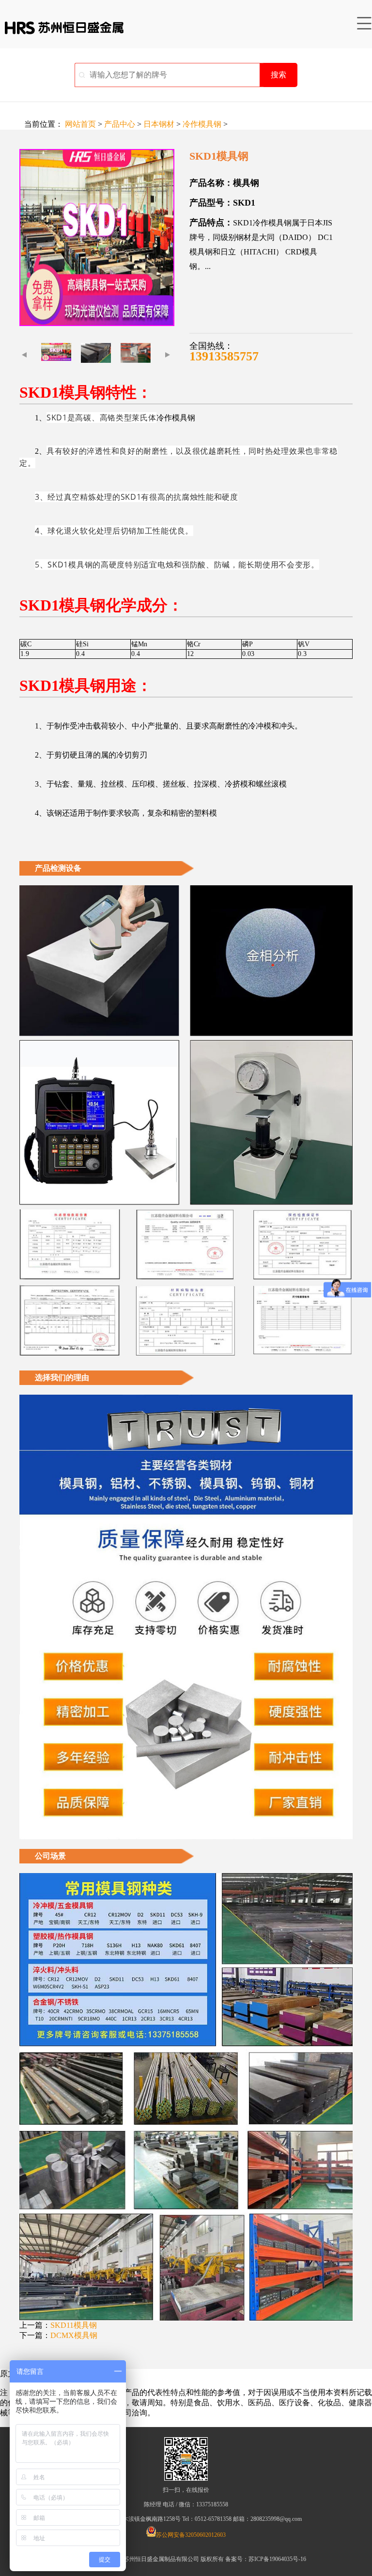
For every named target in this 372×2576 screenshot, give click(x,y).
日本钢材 (159, 124)
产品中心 (120, 124)
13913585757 (224, 356)
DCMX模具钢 (74, 2335)
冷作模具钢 (202, 124)
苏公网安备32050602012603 (191, 2535)
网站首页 (80, 124)
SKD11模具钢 (74, 2325)
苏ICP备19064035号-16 (277, 2559)
